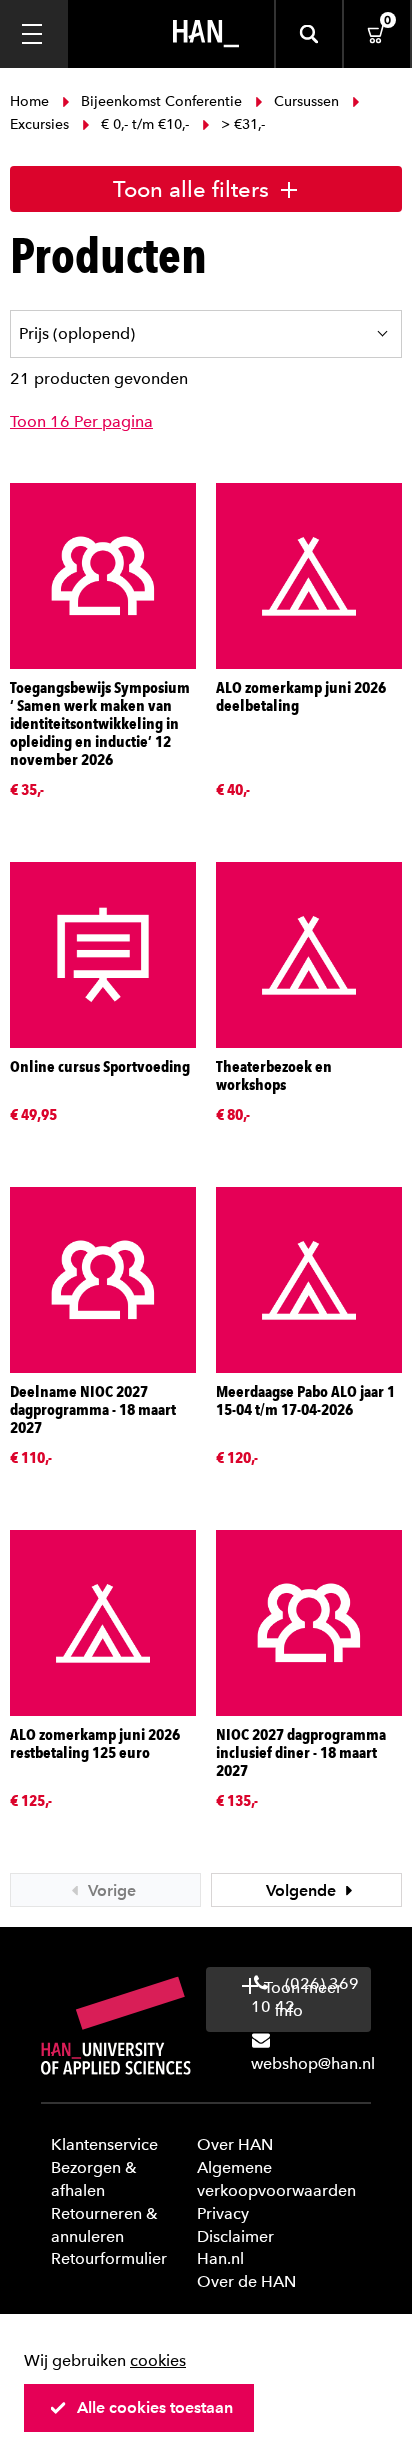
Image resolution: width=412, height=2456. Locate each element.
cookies (158, 2360)
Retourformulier (109, 2258)
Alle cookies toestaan (155, 2407)
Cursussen (306, 101)
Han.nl (220, 2258)
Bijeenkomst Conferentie (161, 101)
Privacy (223, 2213)
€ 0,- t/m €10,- (145, 124)
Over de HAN (246, 2281)
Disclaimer (235, 2236)
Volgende (303, 1890)
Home (31, 101)
